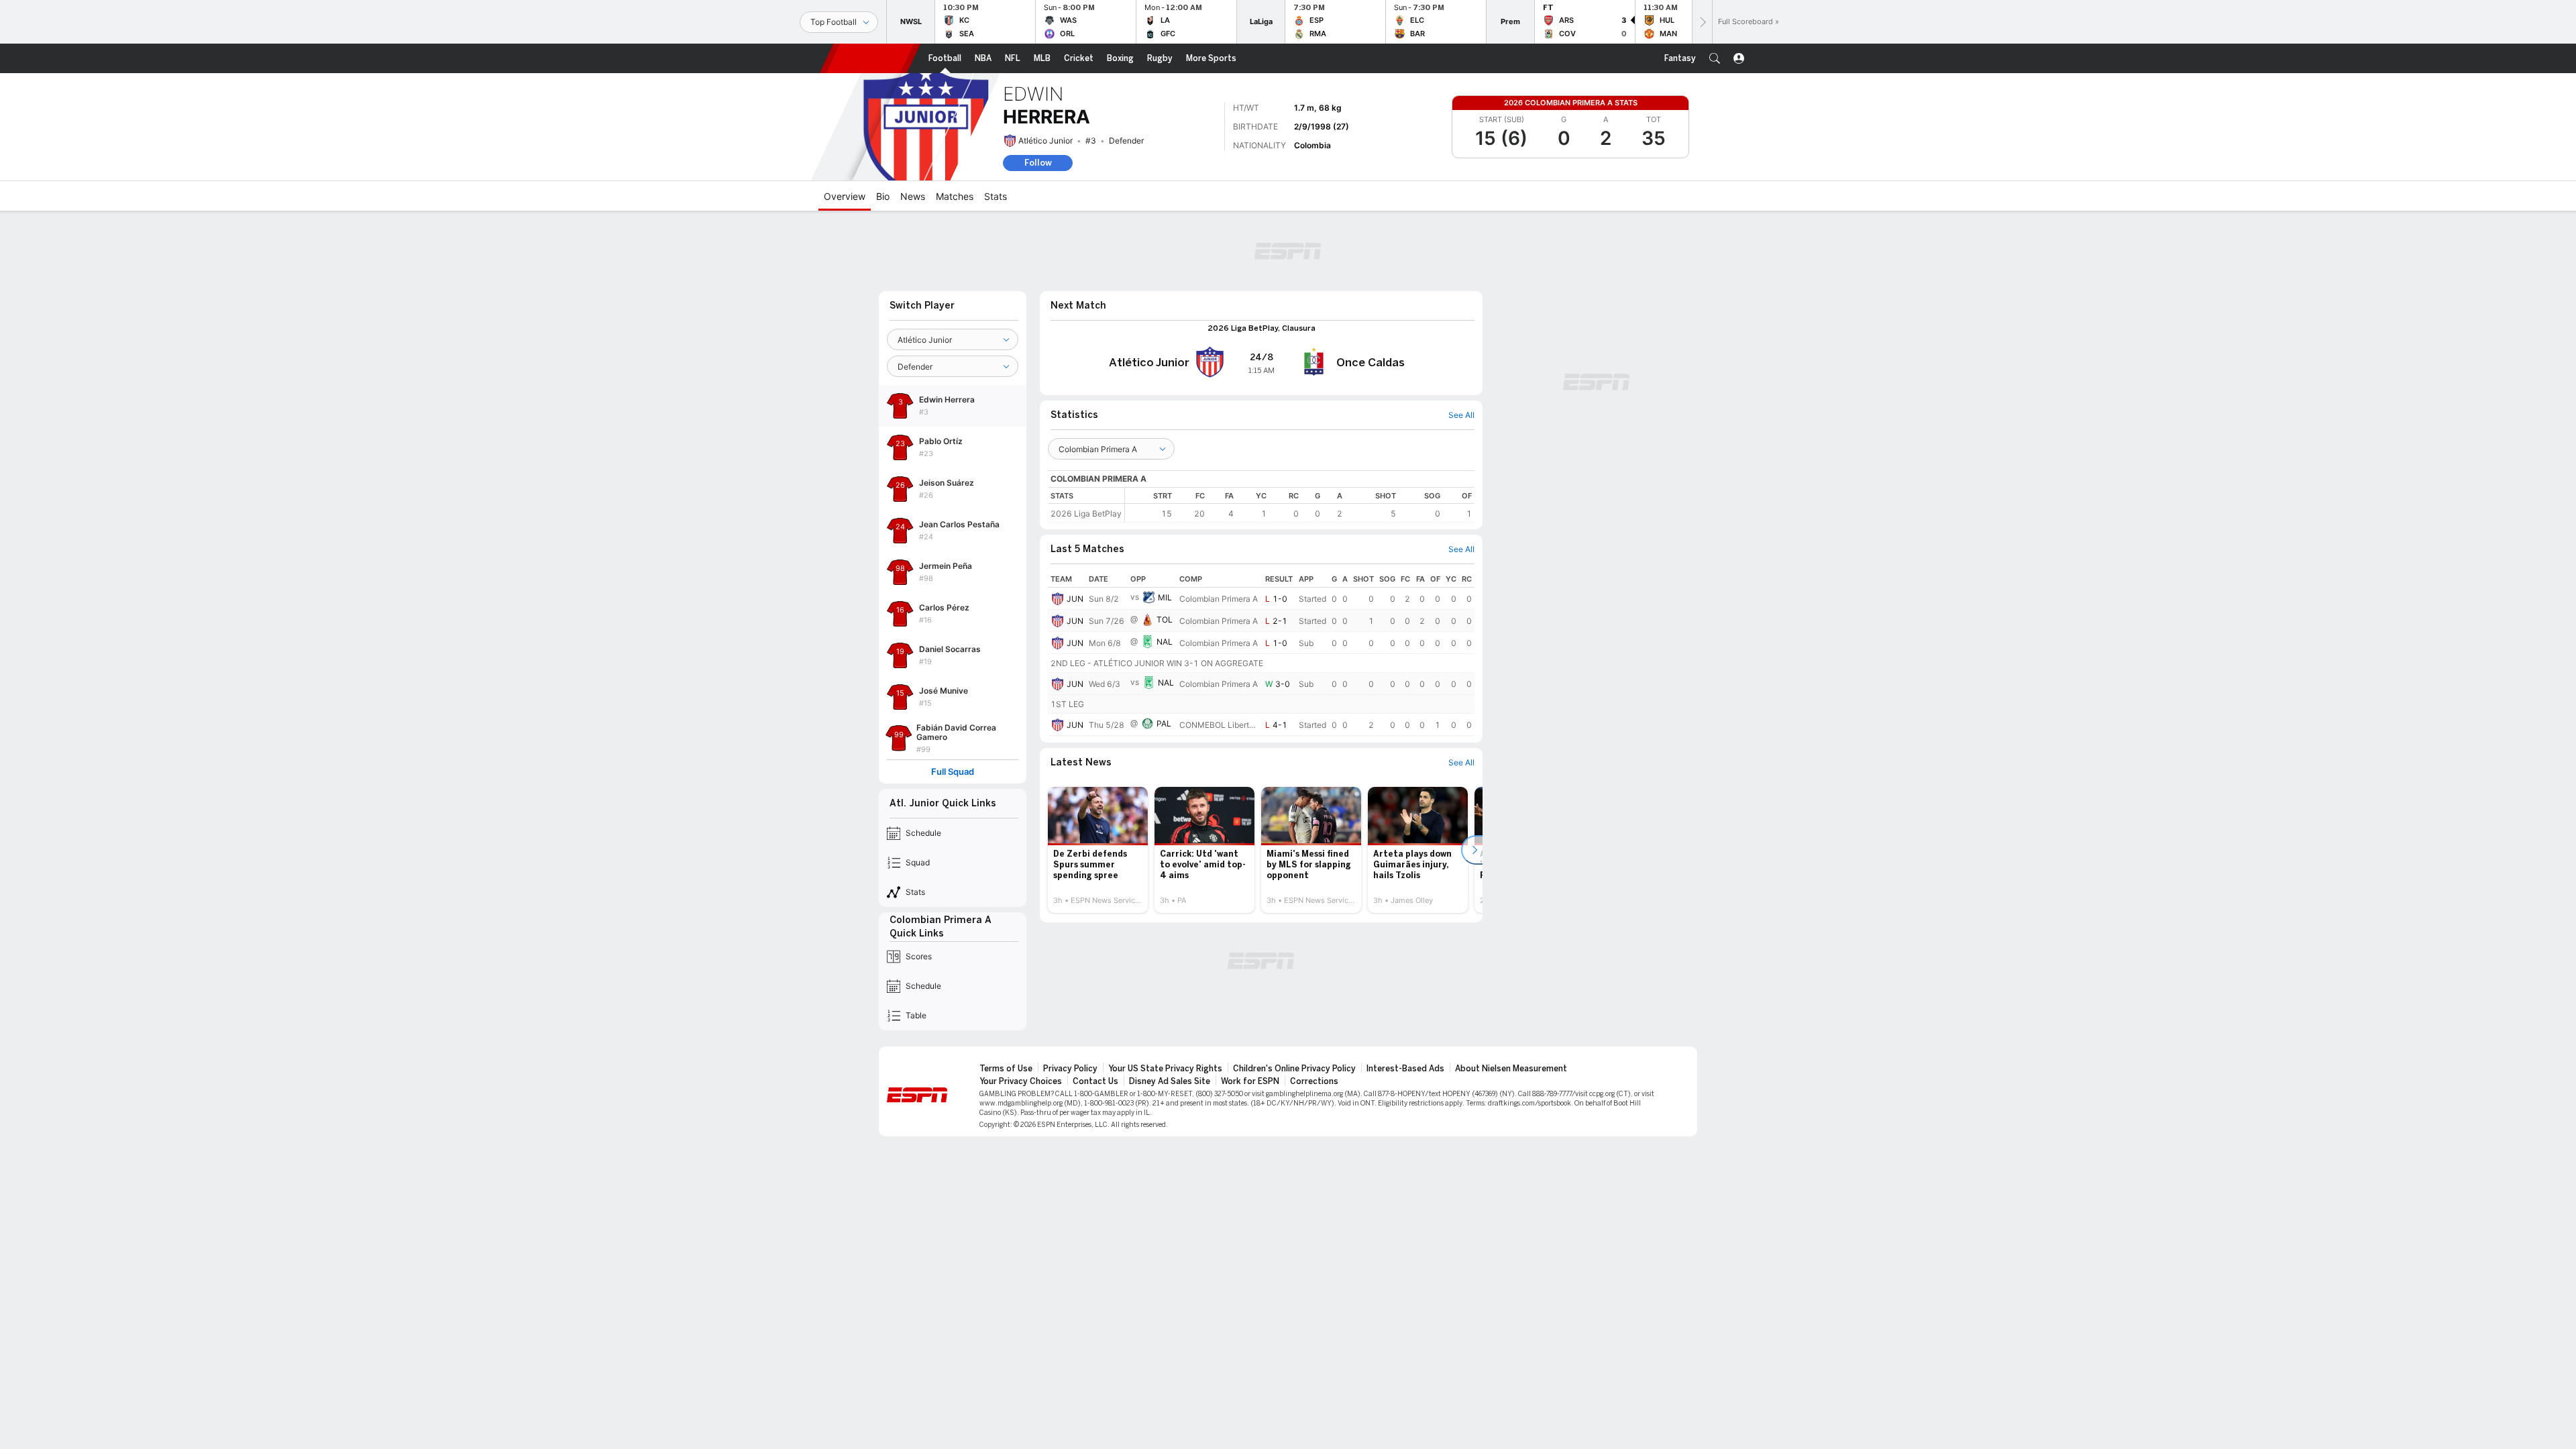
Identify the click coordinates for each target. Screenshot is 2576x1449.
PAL (1164, 723)
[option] (1098, 850)
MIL (1165, 597)
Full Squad (953, 772)
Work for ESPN (1250, 1081)
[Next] (1702, 22)
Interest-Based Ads (1405, 1069)
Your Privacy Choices (1021, 1081)
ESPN (870, 58)
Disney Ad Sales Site (1170, 1081)
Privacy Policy (1070, 1069)
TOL (1165, 620)
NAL (1165, 642)
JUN (1075, 599)
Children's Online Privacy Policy (1294, 1069)
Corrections (1314, 1081)
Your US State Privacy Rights (1165, 1069)
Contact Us (1095, 1081)
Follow (1038, 163)
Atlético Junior (1045, 141)
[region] (1300, 505)
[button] (1715, 58)
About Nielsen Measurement (1511, 1069)
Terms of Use (1006, 1069)
